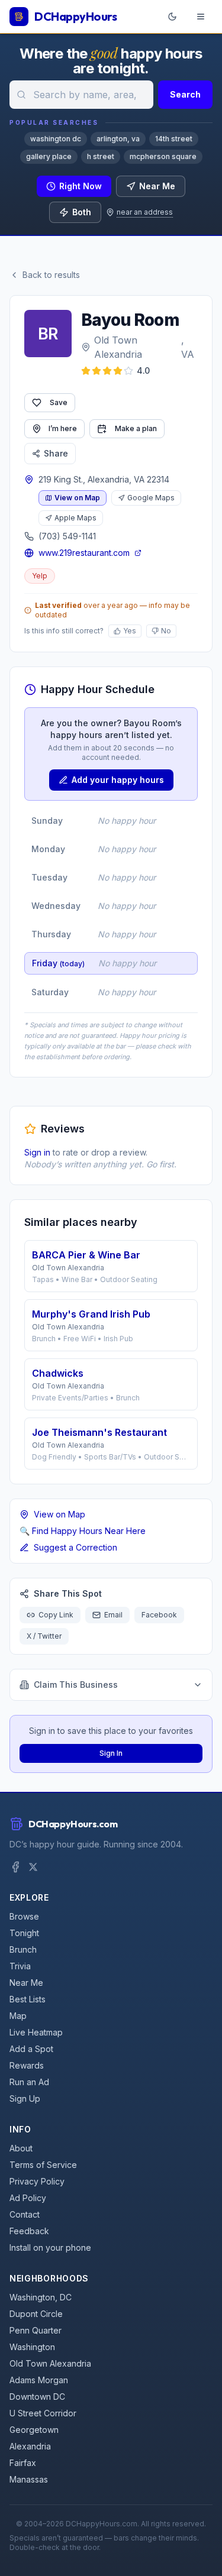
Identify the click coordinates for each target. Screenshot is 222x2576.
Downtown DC (37, 2397)
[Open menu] (201, 17)
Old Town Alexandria (118, 347)
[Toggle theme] (172, 17)
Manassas (29, 2479)
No (166, 631)
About (21, 2148)
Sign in (37, 1152)
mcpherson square (163, 156)
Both (82, 212)
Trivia (20, 1966)
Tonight (24, 1933)
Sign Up (25, 2098)
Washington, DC (41, 2297)
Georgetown (34, 2430)
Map (18, 2016)
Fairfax (23, 2463)
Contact (25, 2214)
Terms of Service (43, 2165)
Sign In (111, 1753)
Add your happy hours (118, 780)
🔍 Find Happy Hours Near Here (83, 1531)
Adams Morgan (39, 2380)
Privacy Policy (37, 2181)
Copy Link (56, 1615)
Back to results (51, 275)
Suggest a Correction (75, 1547)
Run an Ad (29, 2082)
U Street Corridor (43, 2413)
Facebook (159, 1615)
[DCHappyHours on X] (33, 1867)
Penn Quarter (36, 2330)
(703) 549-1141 (67, 536)
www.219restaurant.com (84, 553)
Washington (32, 2347)
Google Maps (151, 498)
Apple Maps (75, 518)
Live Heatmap (36, 2032)
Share (56, 453)
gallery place (49, 156)
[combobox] (81, 95)
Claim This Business (76, 1685)
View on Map (77, 498)
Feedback (29, 2231)
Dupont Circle (36, 2314)
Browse (24, 1916)
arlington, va (118, 139)
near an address (145, 212)
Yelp (40, 576)
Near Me (157, 186)
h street (101, 156)
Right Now (81, 186)
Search (185, 94)
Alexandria (30, 2446)
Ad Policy (28, 2198)
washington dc (56, 139)
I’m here (63, 428)
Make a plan (136, 428)
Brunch (23, 1949)
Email (113, 1615)
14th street (174, 139)
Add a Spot (31, 2049)
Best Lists (28, 1999)
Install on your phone (50, 2247)
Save (59, 402)
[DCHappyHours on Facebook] (15, 1867)
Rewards (27, 2065)
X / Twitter (44, 1636)
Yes (130, 631)
